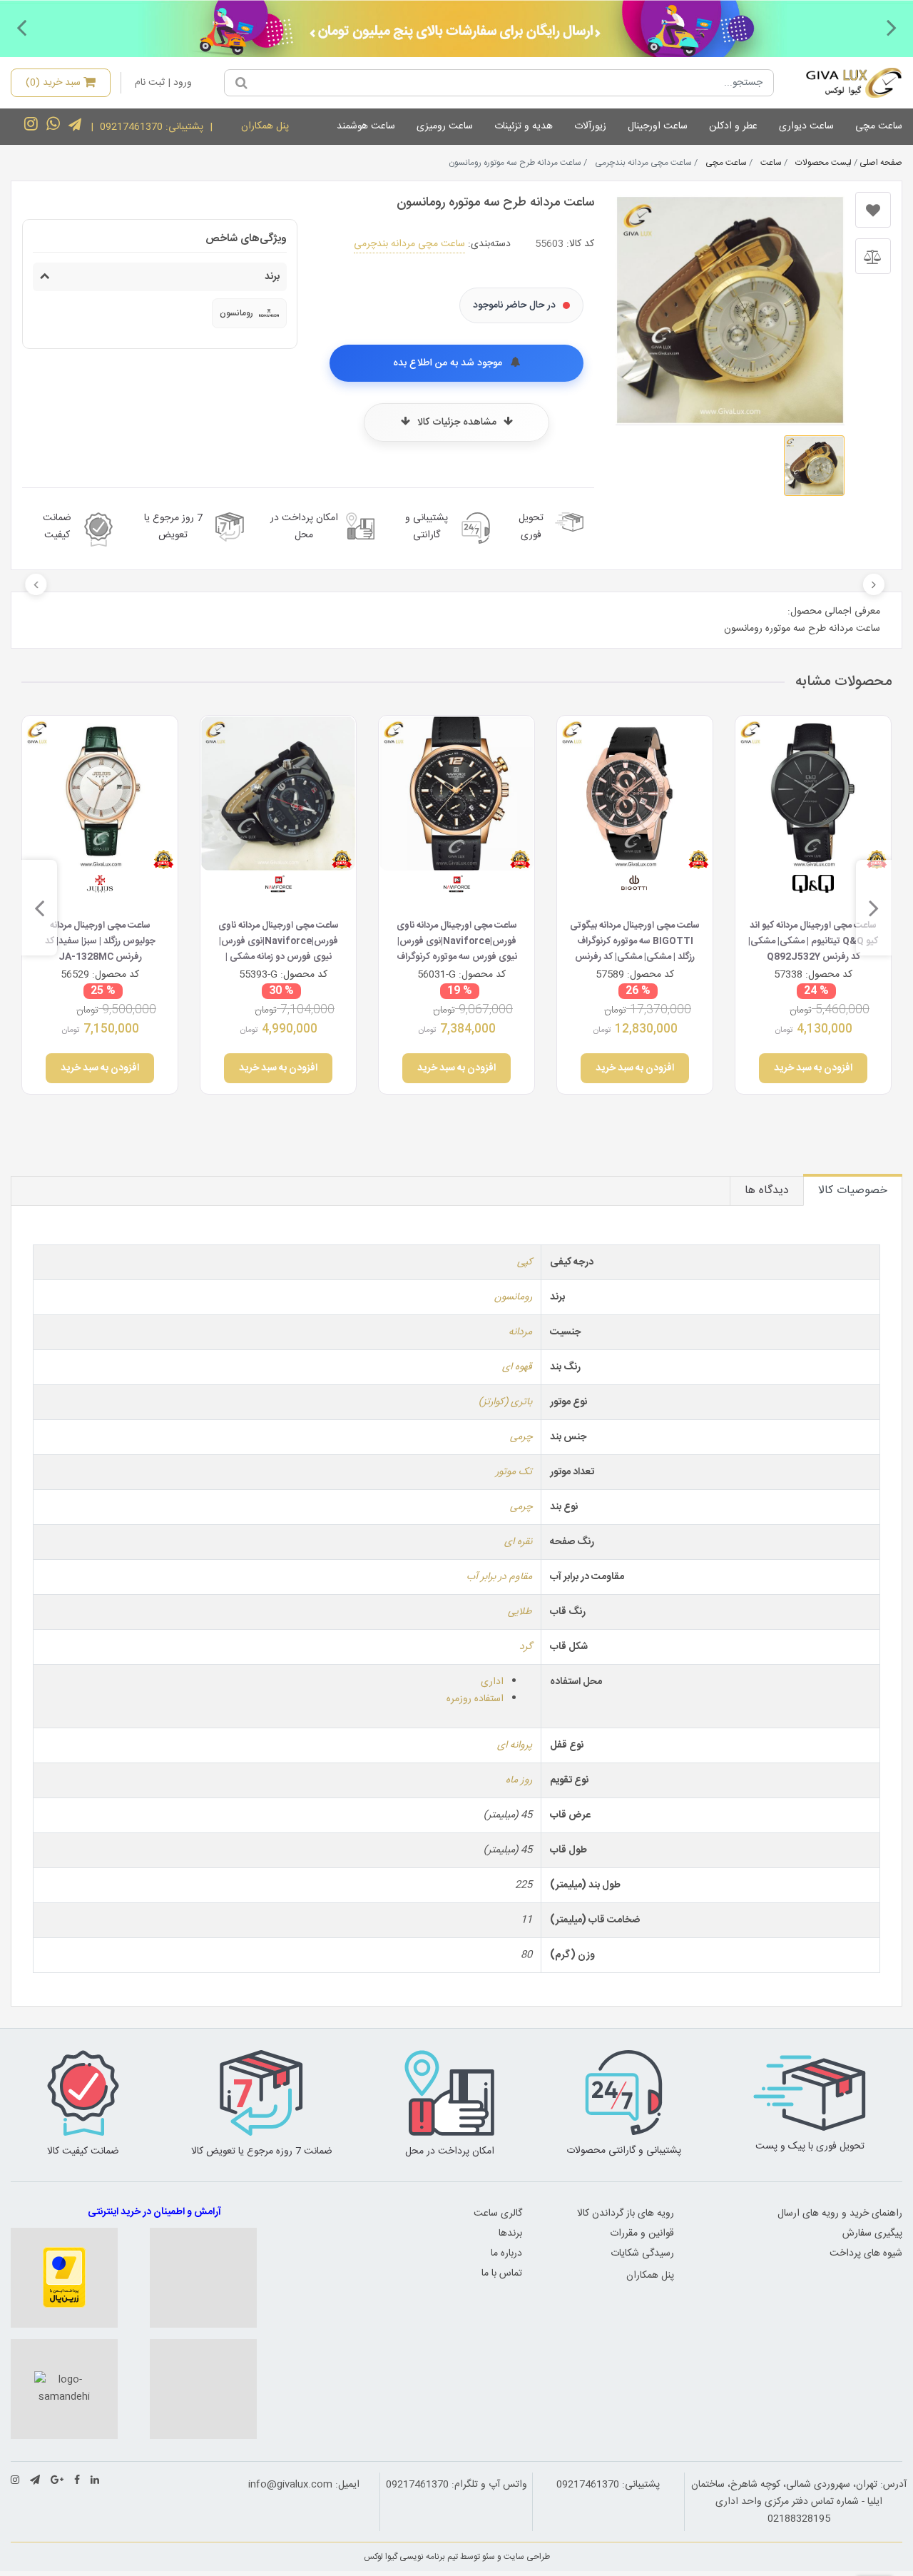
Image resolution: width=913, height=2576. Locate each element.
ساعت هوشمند (366, 126)
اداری (492, 1682)
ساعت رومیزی (445, 126)
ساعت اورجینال (658, 126)
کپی (525, 1262)
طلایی (520, 1612)
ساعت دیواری (806, 126)
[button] (892, 27)
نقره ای (518, 1542)
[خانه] (843, 83)
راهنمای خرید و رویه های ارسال (840, 2214)
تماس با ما (502, 2273)
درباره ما (506, 2253)
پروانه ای (515, 1745)
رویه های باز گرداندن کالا (626, 2214)
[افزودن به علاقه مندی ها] (873, 210)
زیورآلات (590, 126)
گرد (526, 1647)
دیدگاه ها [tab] (767, 1191)
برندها (510, 2233)
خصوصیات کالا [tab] (853, 1191)
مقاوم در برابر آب (499, 1577)
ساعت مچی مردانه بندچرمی (409, 244)
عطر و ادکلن (733, 126)
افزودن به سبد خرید (813, 1068)
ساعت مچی (879, 126)
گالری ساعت (498, 2214)
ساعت (771, 163)
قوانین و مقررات (642, 2233)
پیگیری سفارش (872, 2233)
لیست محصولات (823, 163)
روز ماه (519, 1780)
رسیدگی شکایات (642, 2253)
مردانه (520, 1332)
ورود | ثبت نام (163, 83)
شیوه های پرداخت (866, 2253)
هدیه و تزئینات (524, 126)
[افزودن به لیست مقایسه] (873, 256)
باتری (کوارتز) (505, 1402)
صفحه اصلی (881, 163)
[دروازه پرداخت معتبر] (64, 2278)
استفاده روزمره (475, 1699)
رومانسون (513, 1297)
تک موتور (514, 1472)
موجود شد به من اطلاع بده (449, 363)
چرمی (521, 1437)
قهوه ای (517, 1367)
